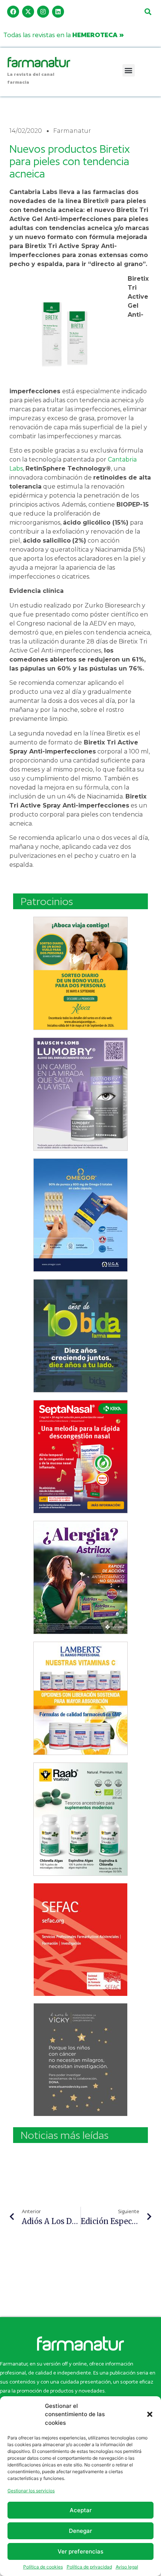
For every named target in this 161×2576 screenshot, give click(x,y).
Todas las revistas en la (64, 35)
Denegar (80, 2531)
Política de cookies (43, 2567)
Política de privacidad (89, 2567)
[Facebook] (13, 12)
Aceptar (81, 2510)
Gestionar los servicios (31, 2491)
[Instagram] (43, 12)
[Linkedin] (58, 12)
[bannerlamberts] (80, 973)
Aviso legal (127, 2567)
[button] (150, 2414)
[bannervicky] (80, 2060)
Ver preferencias (80, 2551)
